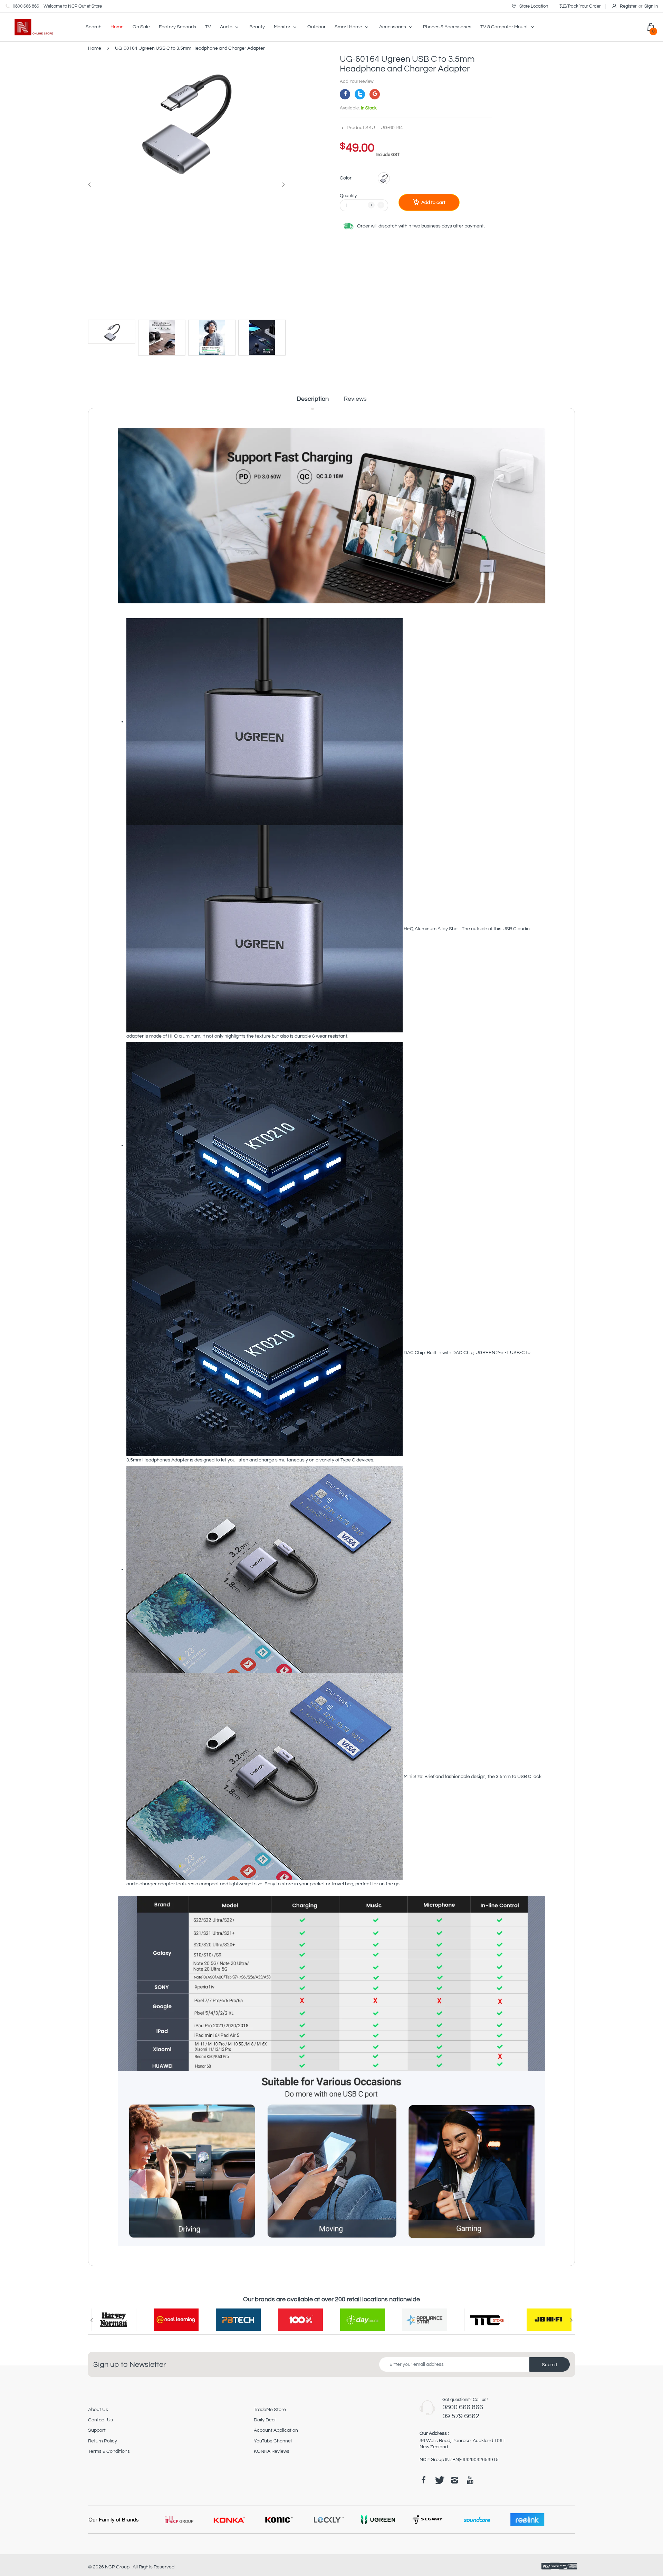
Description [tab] (313, 399)
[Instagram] (454, 2480)
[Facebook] (345, 94)
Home (95, 48)
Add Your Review (357, 81)
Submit (550, 2365)
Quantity (348, 196)
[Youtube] (470, 2480)
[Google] (375, 94)
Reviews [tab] (355, 399)
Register (628, 6)
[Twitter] (360, 94)
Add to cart (433, 203)
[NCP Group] (29, 27)
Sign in (651, 6)
